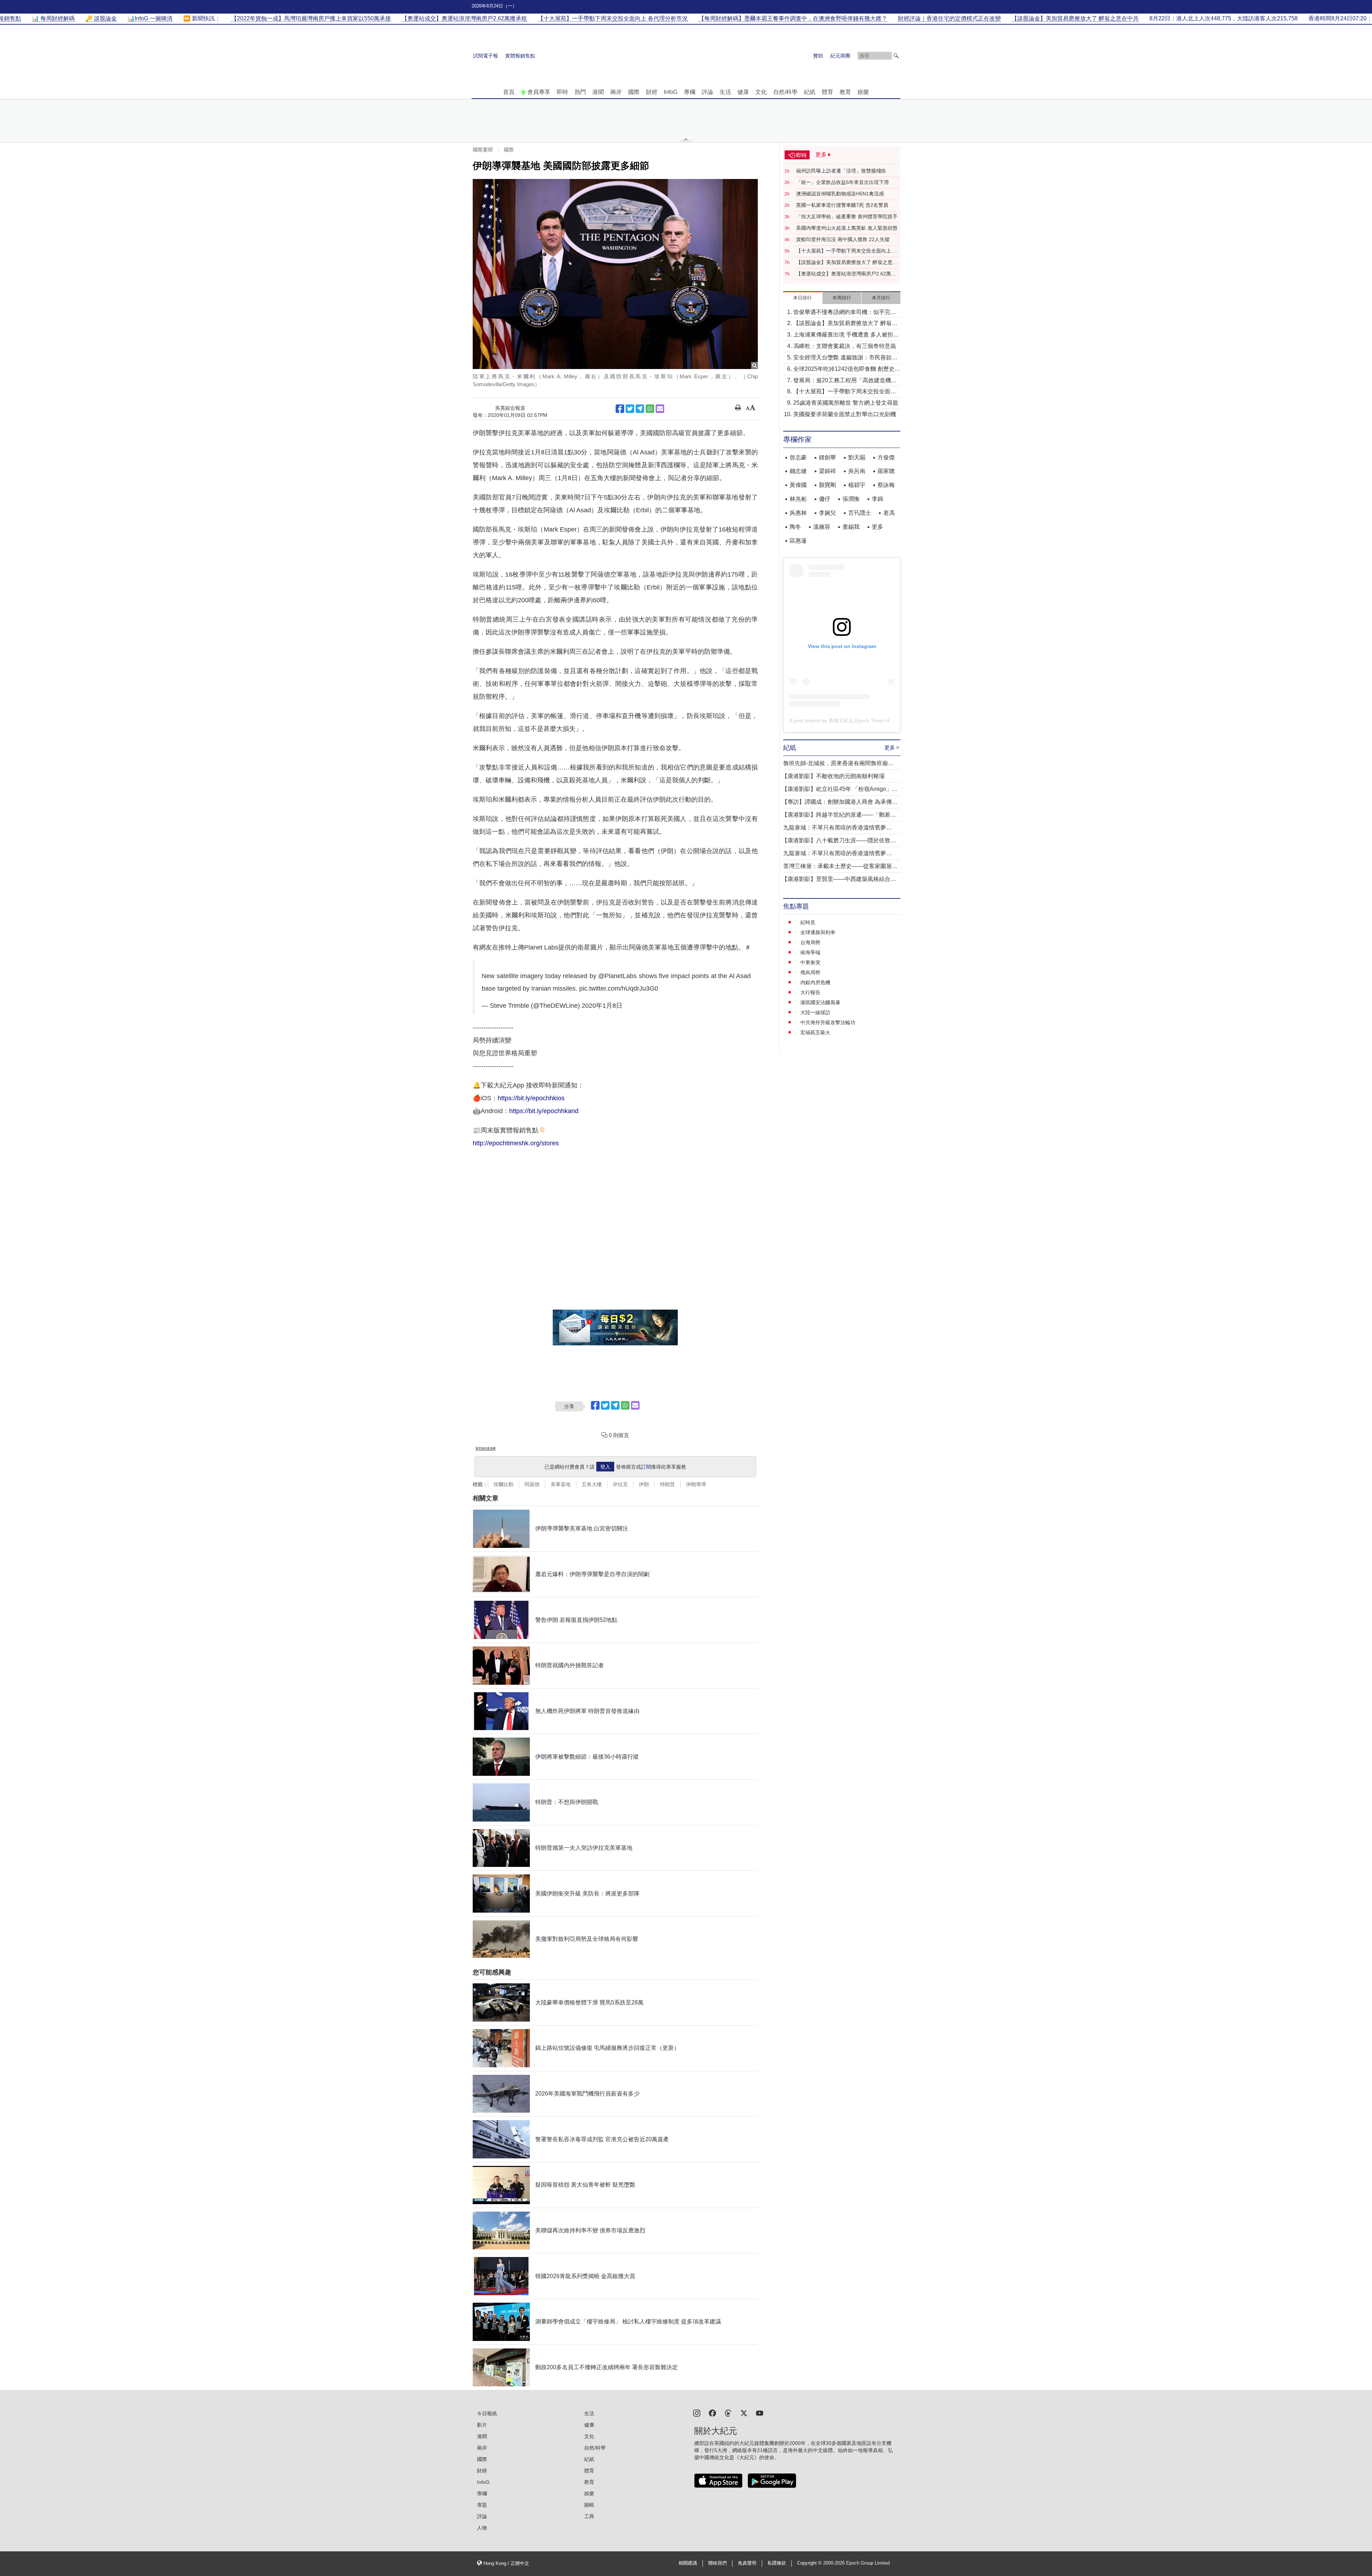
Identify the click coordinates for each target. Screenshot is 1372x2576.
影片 (482, 2425)
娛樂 (863, 92)
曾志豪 (798, 457)
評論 (707, 92)
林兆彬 (798, 499)
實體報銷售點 (520, 56)
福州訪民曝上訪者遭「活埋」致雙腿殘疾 (841, 171)
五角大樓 (592, 1484)
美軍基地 (561, 1484)
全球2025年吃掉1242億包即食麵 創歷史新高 (847, 370)
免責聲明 (747, 2563)
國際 (634, 92)
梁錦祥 (827, 471)
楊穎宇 (857, 485)
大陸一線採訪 (815, 1012)
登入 (605, 1467)
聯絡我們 (717, 2563)
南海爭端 (810, 952)
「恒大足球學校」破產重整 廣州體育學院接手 (847, 216)
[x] (744, 2413)
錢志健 (798, 471)
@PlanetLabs (617, 976)
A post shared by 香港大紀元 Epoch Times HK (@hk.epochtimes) (862, 721)
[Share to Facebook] (620, 409)
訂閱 (646, 1467)
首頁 (509, 92)
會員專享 (539, 92)
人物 (482, 2528)
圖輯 (589, 2505)
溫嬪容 (822, 527)
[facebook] (712, 2413)
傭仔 (825, 499)
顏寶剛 (827, 485)
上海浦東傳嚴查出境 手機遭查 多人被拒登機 (846, 335)
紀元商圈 (840, 56)
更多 (878, 527)
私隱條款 (777, 2563)
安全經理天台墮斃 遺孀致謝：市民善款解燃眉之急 (845, 358)
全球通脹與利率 (818, 932)
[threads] (728, 2413)
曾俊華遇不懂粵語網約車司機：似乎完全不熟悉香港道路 (845, 313)
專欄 (690, 92)
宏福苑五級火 (815, 1032)
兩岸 (616, 92)
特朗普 (667, 1484)
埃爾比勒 (503, 1484)
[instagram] (697, 2413)
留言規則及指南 (486, 1448)
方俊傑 (886, 457)
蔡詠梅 (886, 485)
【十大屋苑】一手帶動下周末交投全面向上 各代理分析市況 (847, 251)
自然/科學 (785, 92)
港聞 (598, 92)
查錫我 (851, 527)
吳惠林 (798, 513)
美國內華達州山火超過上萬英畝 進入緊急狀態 (847, 228)
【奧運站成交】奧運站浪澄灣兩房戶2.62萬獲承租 (846, 274)
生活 (725, 92)
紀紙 (810, 92)
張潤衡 (851, 499)
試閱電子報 (486, 56)
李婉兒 (827, 513)
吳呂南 (857, 471)
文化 (761, 92)
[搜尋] (896, 56)
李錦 (878, 499)
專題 (482, 2505)
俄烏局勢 (810, 972)
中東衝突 (810, 962)
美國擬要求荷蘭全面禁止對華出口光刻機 (845, 414)
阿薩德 (532, 1484)
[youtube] (760, 2413)
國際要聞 (483, 150)
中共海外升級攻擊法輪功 (828, 1022)
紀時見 (808, 922)
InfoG (671, 92)
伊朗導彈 (696, 1484)
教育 (845, 92)
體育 (827, 92)
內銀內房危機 (815, 982)
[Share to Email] (660, 409)
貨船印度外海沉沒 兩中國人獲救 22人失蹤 (843, 239)
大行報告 (810, 992)
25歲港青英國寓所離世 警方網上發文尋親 (846, 403)
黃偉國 (798, 485)
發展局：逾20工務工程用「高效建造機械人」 (845, 381)
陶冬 (795, 527)
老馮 (889, 513)
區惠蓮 (798, 541)
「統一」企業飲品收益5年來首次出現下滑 (842, 182)
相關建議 (688, 2563)
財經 (652, 92)
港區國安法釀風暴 (820, 1002)
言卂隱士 (860, 513)
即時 (562, 92)
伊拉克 (620, 1484)
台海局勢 (810, 942)
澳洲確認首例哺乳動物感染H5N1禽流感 (840, 194)
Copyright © (810, 2563)
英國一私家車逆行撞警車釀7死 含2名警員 (842, 205)
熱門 (580, 92)
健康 (743, 92)
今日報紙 (487, 2413)
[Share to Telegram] (640, 409)
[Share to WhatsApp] (650, 409)
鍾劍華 (827, 457)
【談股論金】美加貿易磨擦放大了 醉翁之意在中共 (847, 263)
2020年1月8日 (602, 1006)
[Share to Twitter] (630, 409)
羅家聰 (886, 471)
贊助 (818, 56)
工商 (589, 2516)
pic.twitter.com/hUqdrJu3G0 (619, 988)
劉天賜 (857, 457)
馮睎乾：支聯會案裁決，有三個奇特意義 (845, 346)
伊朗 (644, 1484)
